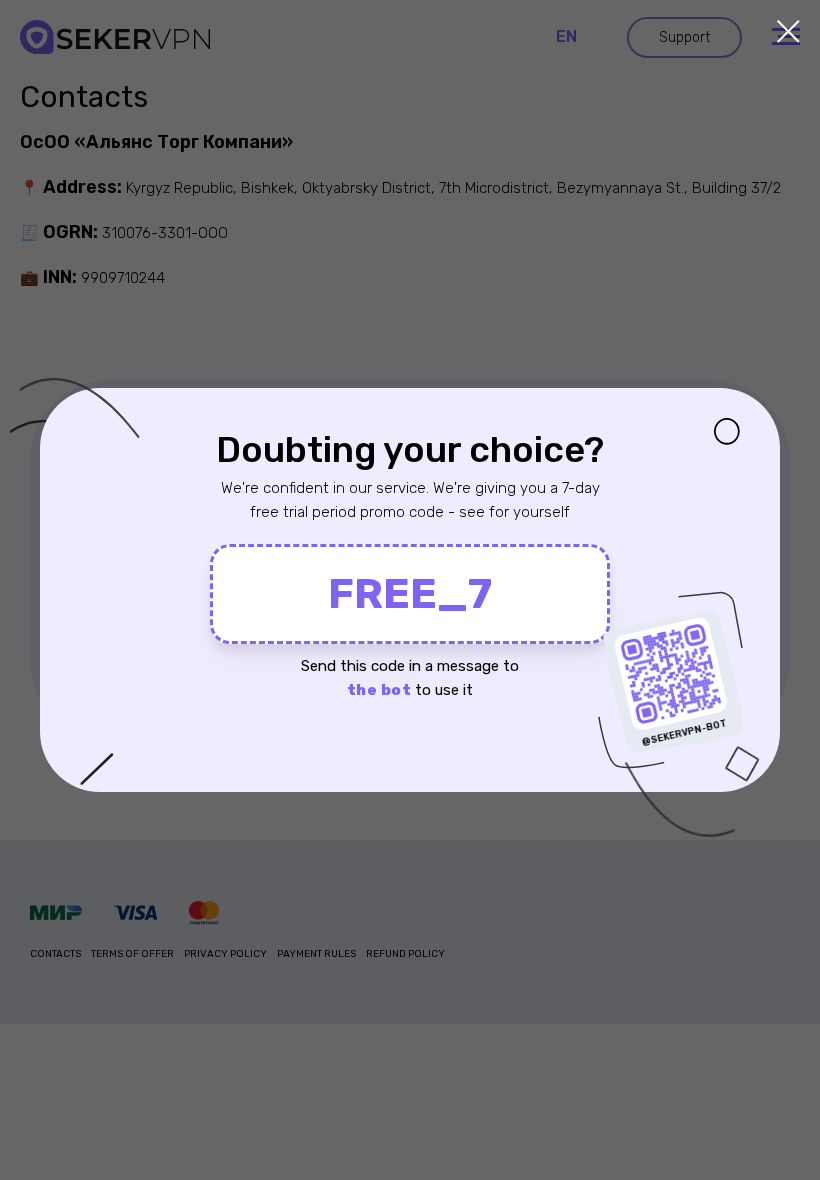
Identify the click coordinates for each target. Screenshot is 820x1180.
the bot (379, 690)
